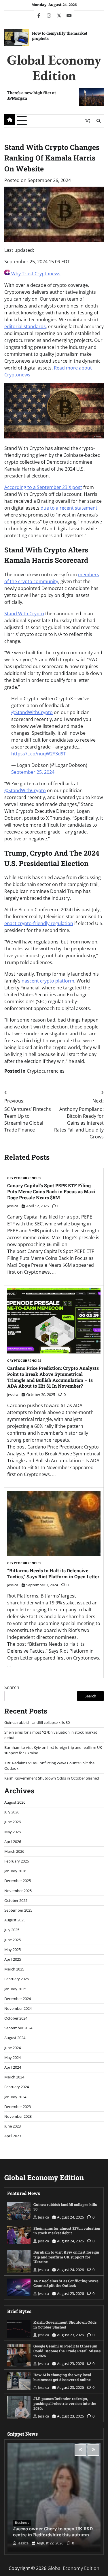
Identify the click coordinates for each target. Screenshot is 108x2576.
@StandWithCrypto (32, 712)
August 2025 (15, 1920)
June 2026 (13, 1822)
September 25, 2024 (33, 772)
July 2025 (12, 1930)
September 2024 (18, 2028)
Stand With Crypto (24, 614)
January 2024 (15, 2097)
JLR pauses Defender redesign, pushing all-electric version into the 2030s (65, 2403)
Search (12, 1687)
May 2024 (13, 2057)
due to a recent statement (69, 508)
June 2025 (13, 1940)
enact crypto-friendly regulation (39, 923)
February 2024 (17, 2087)
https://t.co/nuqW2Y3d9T (39, 754)
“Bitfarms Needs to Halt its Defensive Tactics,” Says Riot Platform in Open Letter (53, 1573)
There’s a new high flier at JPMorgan (31, 95)
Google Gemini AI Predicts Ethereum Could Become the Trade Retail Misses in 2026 (67, 2351)
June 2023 (13, 2126)
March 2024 (14, 2077)
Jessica (13, 1206)
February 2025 (17, 1979)
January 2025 (15, 1989)
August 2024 (15, 2038)
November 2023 (18, 2116)
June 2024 (13, 2048)
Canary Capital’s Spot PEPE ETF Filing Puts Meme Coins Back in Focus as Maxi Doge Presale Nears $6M (51, 1191)
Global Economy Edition (54, 67)
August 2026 (15, 1802)
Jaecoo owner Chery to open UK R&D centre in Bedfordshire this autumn (53, 2531)
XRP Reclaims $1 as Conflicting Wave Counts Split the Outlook (66, 2283)
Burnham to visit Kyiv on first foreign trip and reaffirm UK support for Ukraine (66, 2257)
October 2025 (16, 1900)
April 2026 (13, 1842)
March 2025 (14, 1969)
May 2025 (13, 1950)
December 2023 (18, 2107)
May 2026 (13, 1832)
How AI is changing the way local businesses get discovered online (62, 2377)
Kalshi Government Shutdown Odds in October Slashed (52, 1778)
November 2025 (18, 1891)
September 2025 (18, 1910)
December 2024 (18, 1999)
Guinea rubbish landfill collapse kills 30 (37, 1722)
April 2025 (13, 1959)
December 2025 (18, 1881)
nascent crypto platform (48, 981)
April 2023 (13, 2136)
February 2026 (17, 1861)
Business (22, 2522)
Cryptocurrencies (46, 1071)
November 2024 (18, 2008)
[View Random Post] (87, 121)
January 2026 (15, 1871)
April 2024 (13, 2067)
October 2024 (16, 2018)
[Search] (98, 121)
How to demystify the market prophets (60, 36)
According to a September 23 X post (43, 487)
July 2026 (12, 1812)
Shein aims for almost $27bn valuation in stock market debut (67, 2231)
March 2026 (14, 1851)
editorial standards (25, 326)
